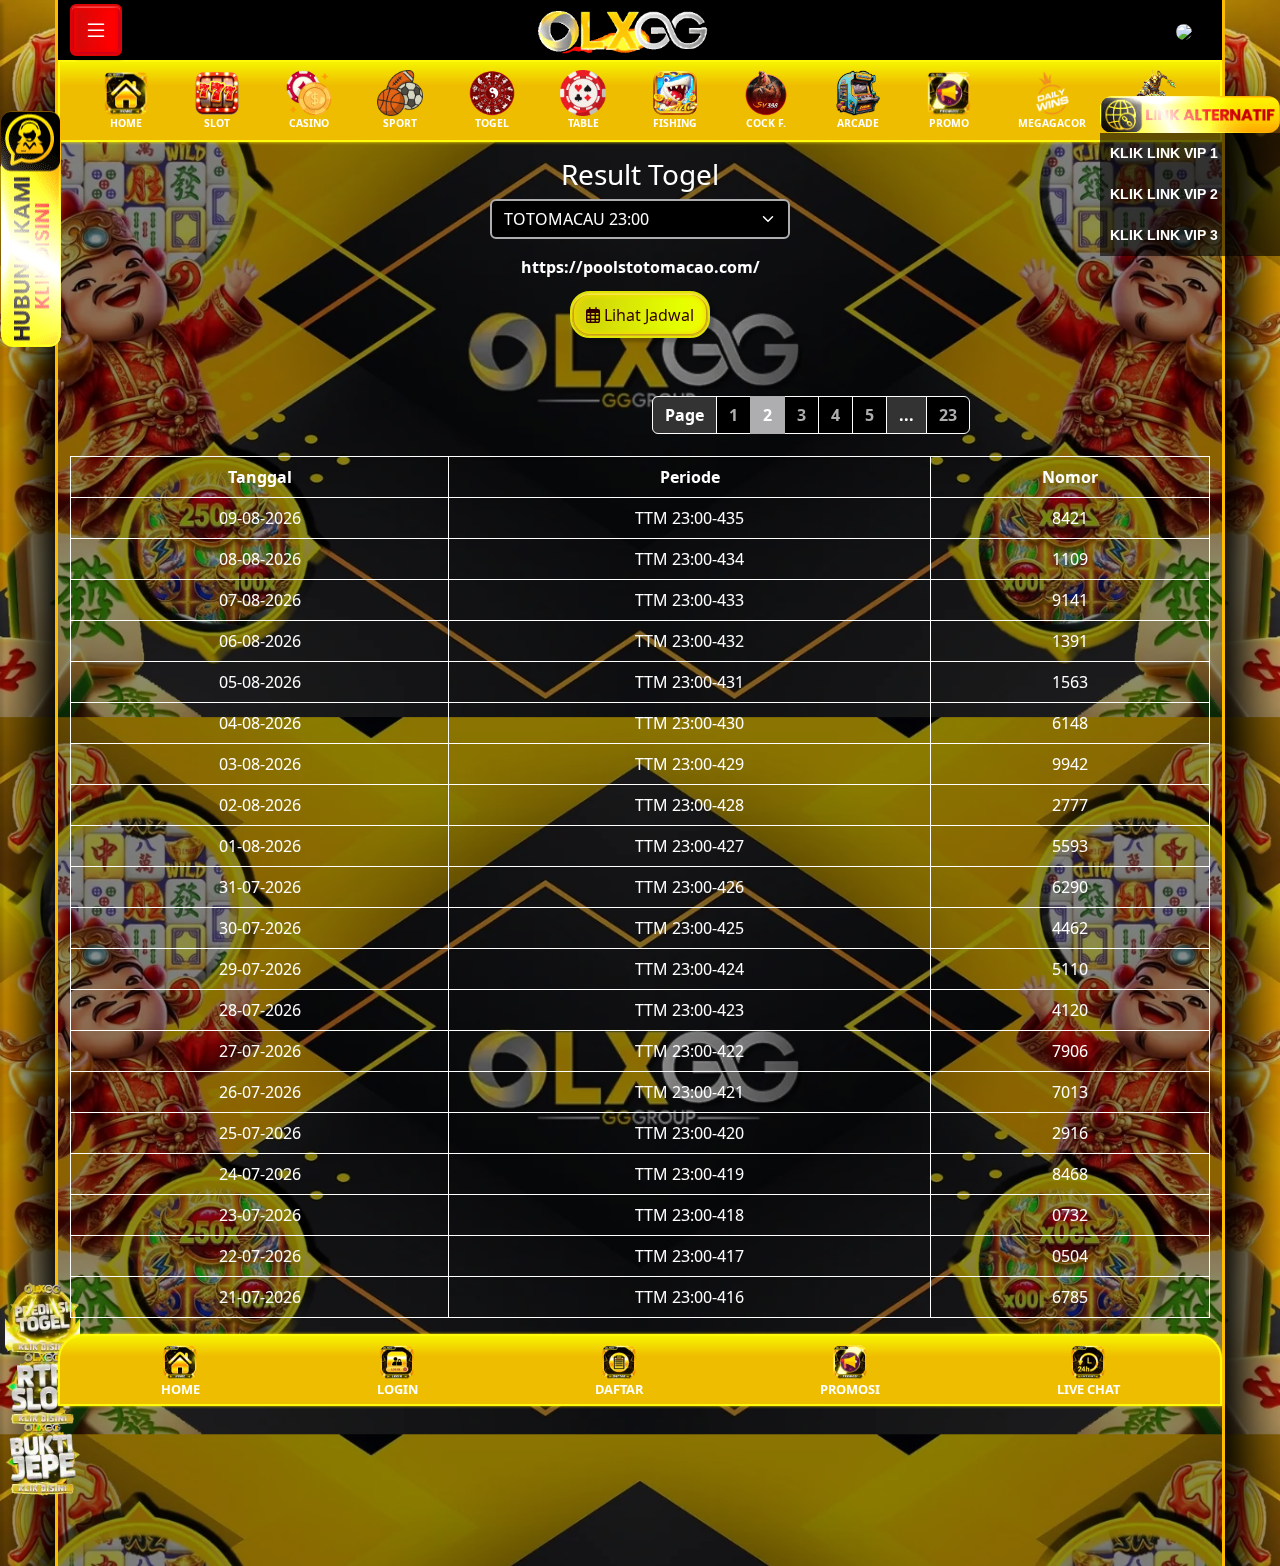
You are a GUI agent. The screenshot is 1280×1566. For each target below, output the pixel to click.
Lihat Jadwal (647, 315)
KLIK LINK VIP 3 (1164, 235)
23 (948, 415)
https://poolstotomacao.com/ (640, 267)
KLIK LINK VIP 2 (1164, 194)
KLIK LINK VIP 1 (1164, 153)
